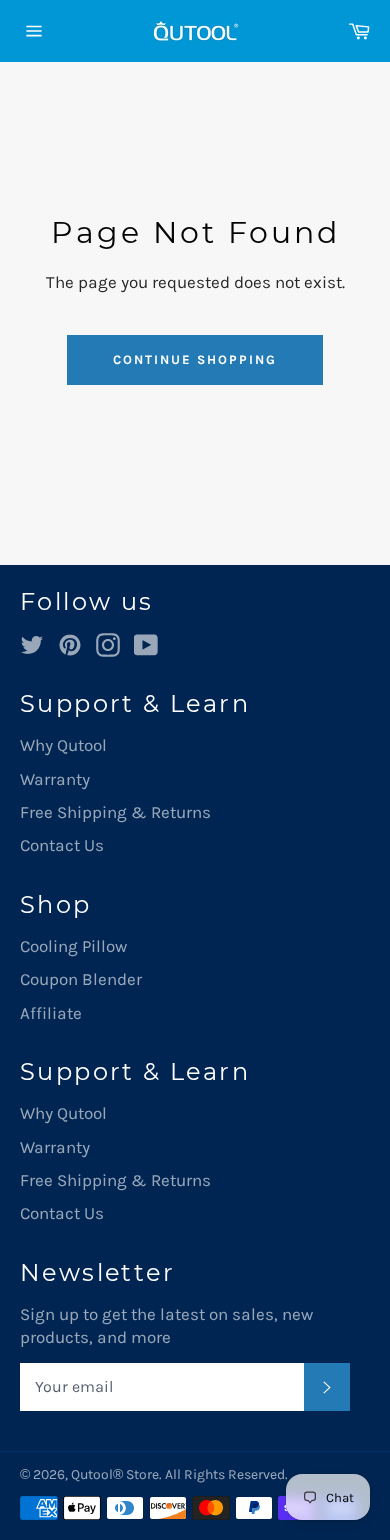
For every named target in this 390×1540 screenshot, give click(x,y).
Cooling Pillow (73, 946)
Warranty (55, 779)
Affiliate (51, 1013)
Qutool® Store (115, 1474)
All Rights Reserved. (226, 1474)
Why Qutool (63, 745)
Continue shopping (194, 359)
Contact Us (62, 845)
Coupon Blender (81, 979)
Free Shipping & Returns (115, 812)
